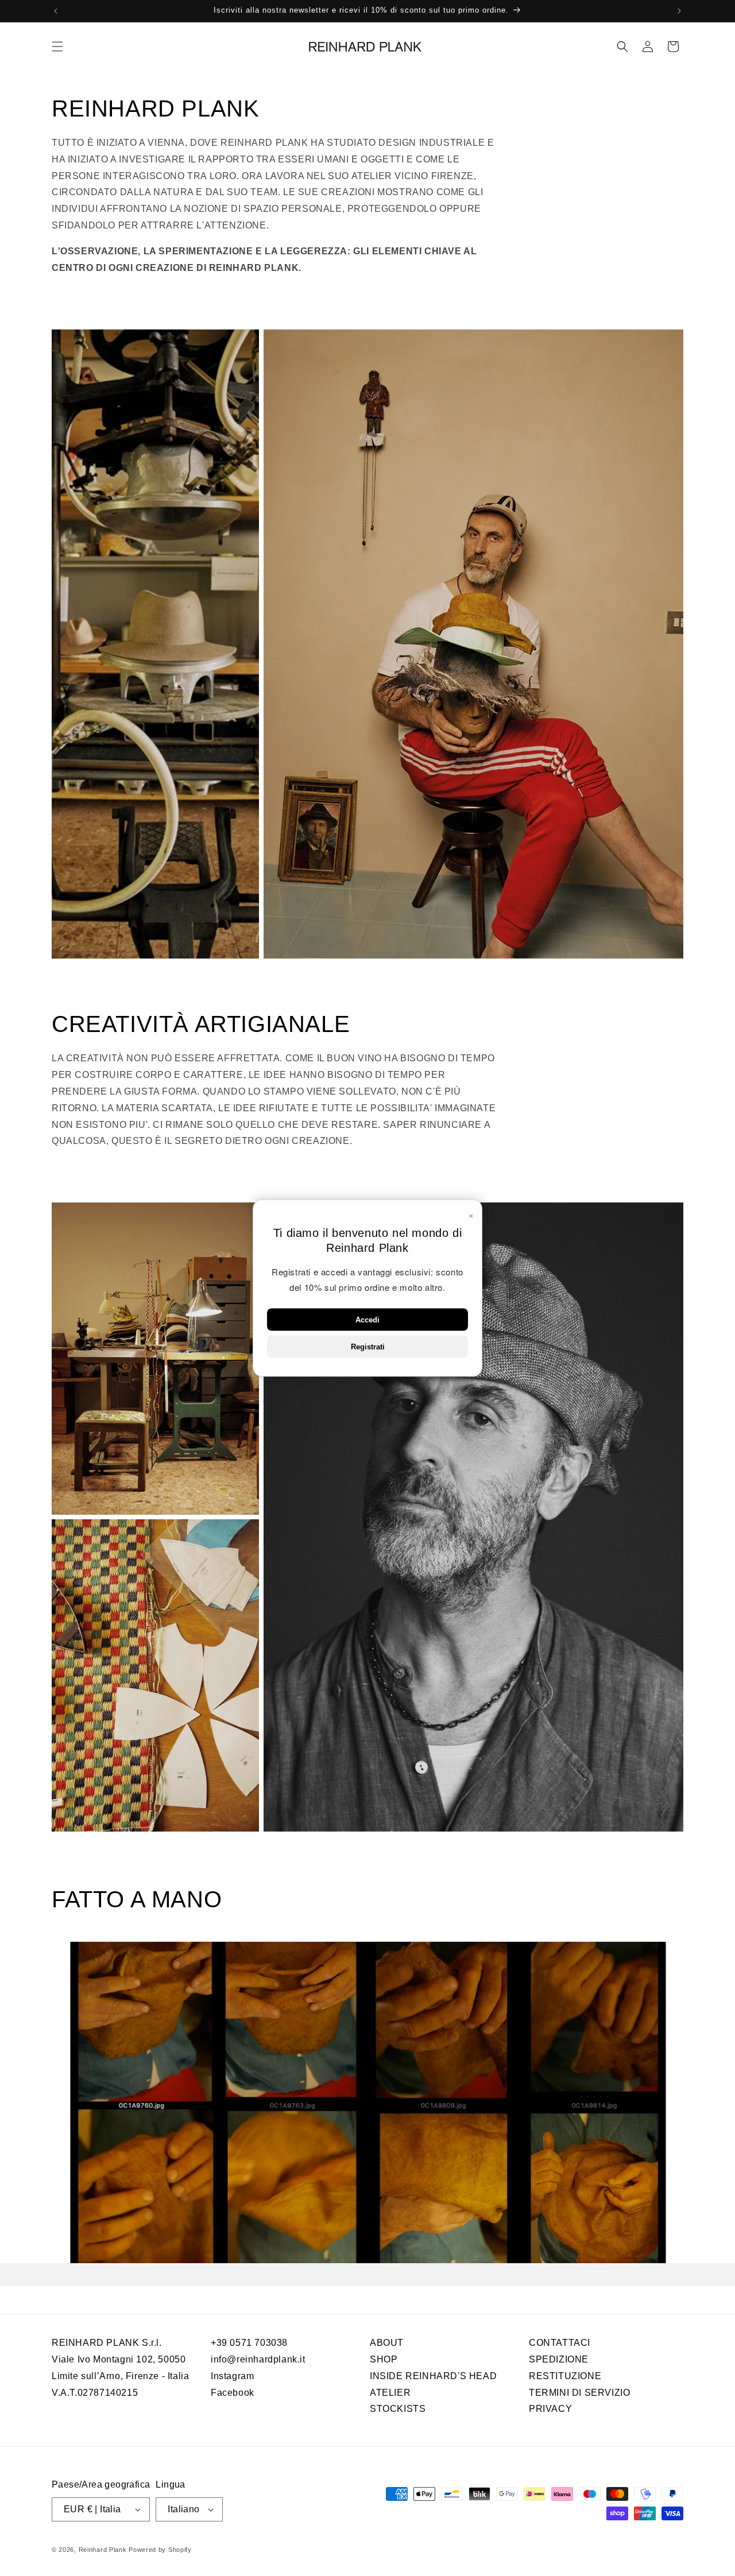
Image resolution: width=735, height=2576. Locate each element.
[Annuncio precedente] (56, 11)
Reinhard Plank (103, 2550)
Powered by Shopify (160, 2550)
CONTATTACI (560, 2343)
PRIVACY (550, 2409)
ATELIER (390, 2392)
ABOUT (387, 2343)
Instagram (232, 2375)
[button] (57, 46)
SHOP (384, 2359)
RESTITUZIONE (565, 2375)
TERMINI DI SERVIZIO (579, 2392)
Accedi (367, 1320)
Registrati (368, 1347)
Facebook (233, 2392)
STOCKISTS (398, 2409)
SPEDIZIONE (559, 2359)
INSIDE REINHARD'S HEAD (433, 2375)
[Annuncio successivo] (679, 11)
